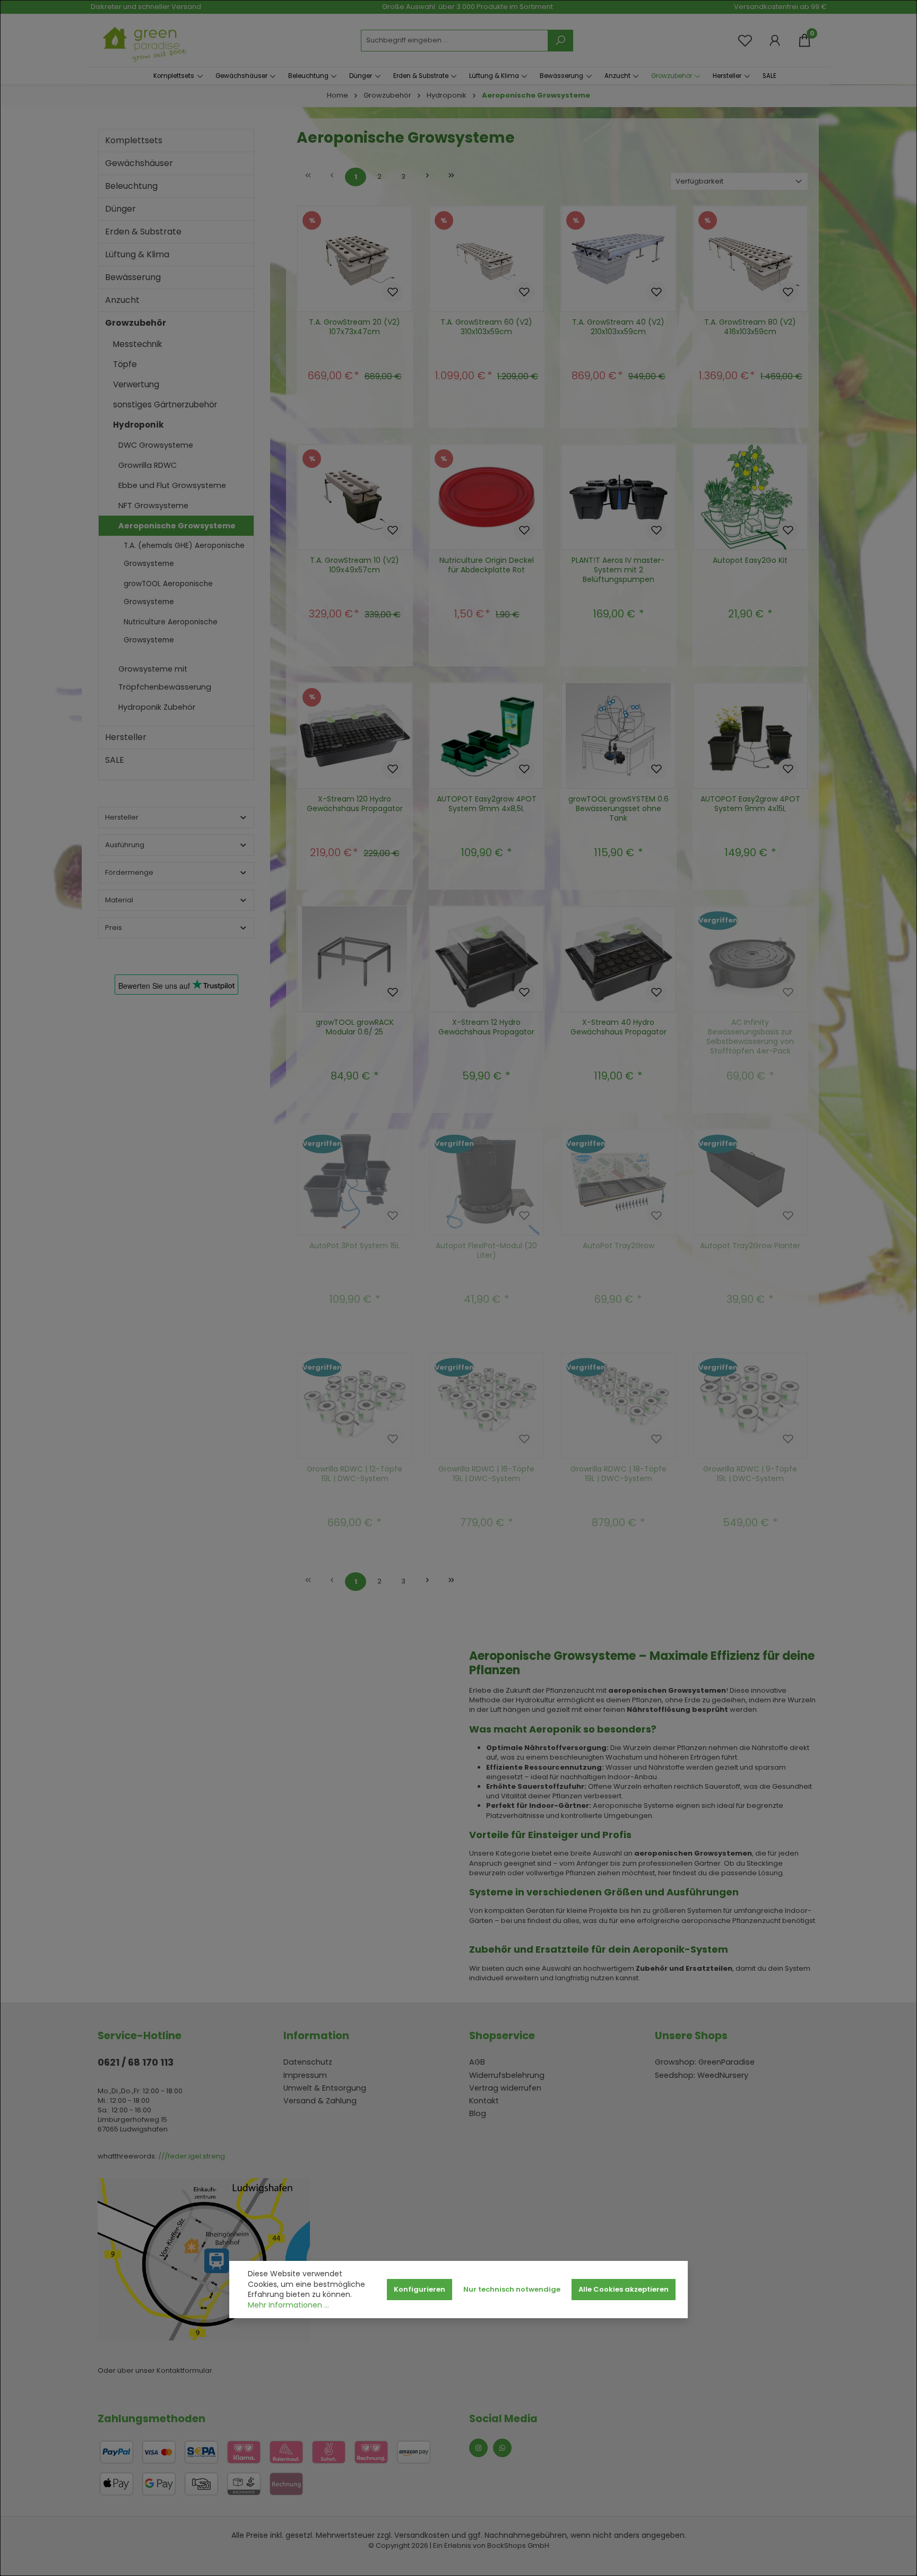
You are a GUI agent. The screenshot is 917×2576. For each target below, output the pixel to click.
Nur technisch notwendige (512, 2289)
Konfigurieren (419, 2289)
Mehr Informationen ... (288, 2305)
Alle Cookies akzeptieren (624, 2289)
